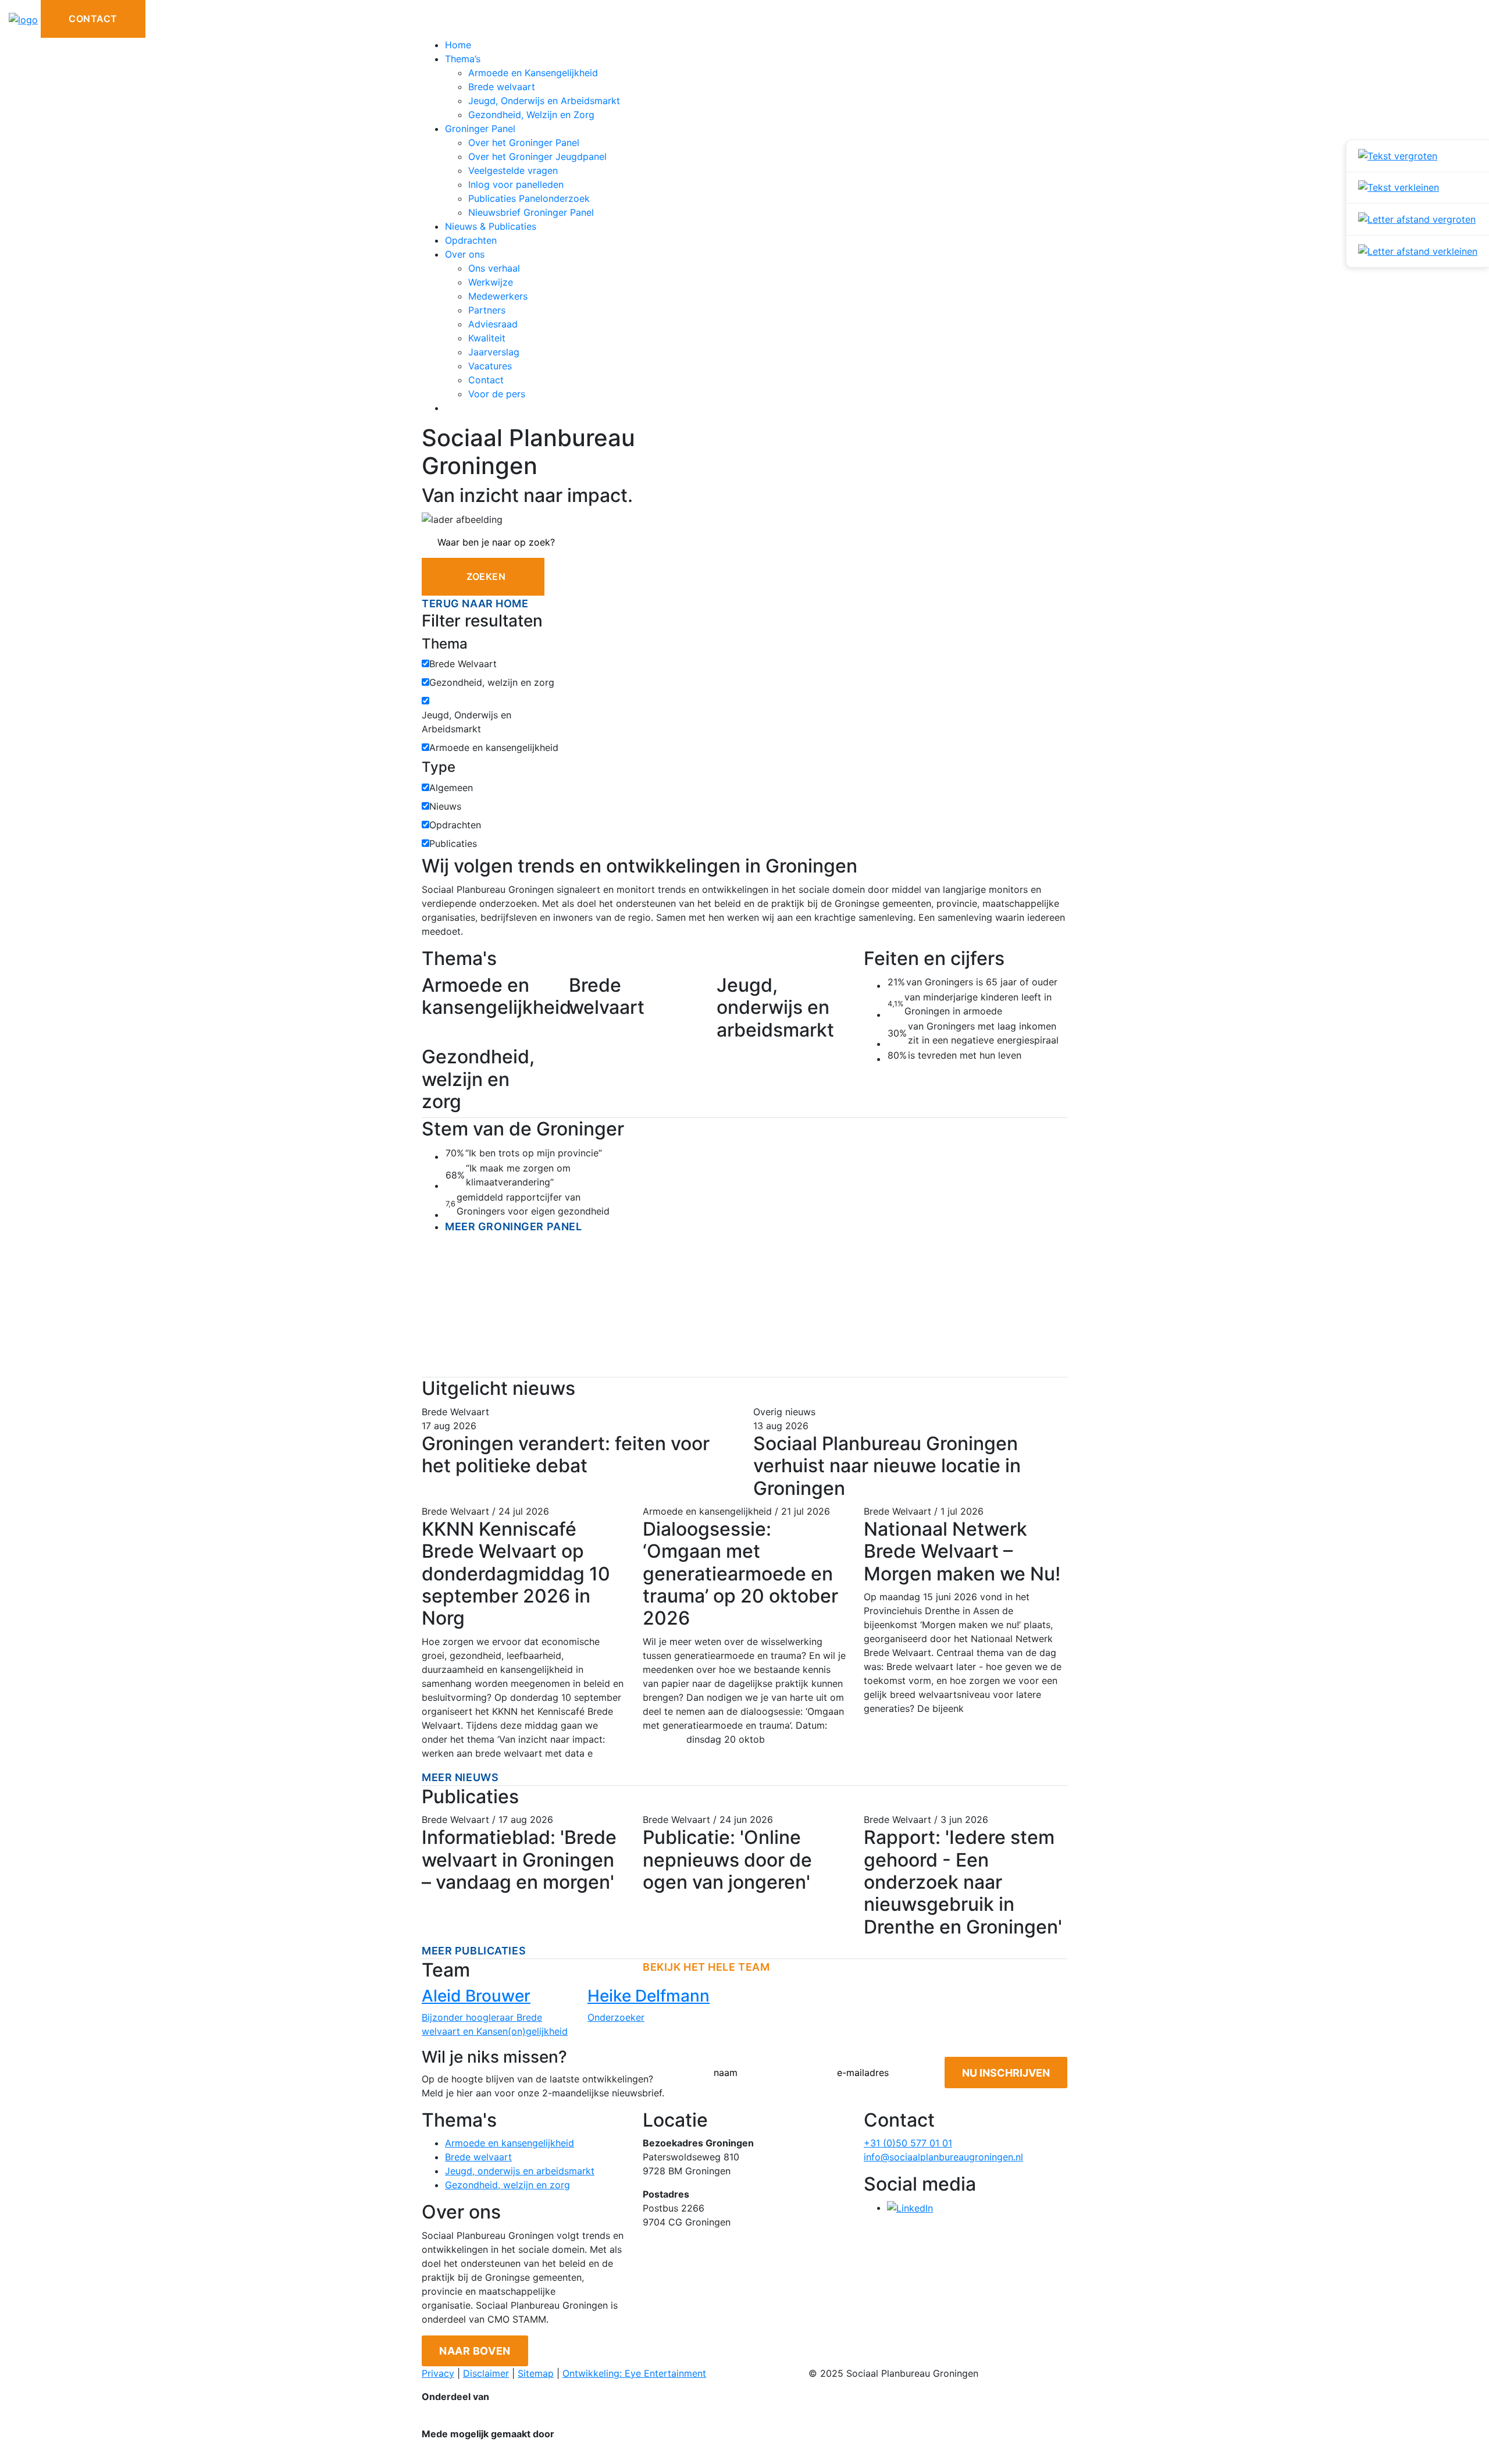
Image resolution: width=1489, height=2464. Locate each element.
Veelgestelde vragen (513, 170)
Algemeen (451, 788)
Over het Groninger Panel (524, 143)
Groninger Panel (480, 129)
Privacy (438, 2373)
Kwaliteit (487, 338)
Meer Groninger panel (513, 1226)
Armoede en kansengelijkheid (494, 747)
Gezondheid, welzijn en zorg (492, 682)
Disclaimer (486, 2373)
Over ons (465, 254)
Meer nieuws (460, 1777)
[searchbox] (744, 542)
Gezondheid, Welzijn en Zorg (531, 115)
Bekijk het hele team (706, 1967)
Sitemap (536, 2373)
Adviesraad (493, 324)
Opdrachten (471, 240)
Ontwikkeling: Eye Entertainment (634, 2373)
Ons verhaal (494, 268)
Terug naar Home (475, 603)
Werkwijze (491, 282)
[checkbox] (425, 663)
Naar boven (475, 2351)
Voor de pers (497, 394)
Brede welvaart (502, 87)
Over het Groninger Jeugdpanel (537, 156)
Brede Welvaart (463, 664)
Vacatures (490, 366)
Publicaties (453, 843)
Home (458, 45)
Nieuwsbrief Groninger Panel (531, 212)
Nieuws (445, 806)
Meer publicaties (474, 1951)
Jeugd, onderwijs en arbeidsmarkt (520, 2171)
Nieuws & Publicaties (491, 226)
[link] (1418, 156)
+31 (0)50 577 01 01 (908, 2143)
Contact (93, 19)
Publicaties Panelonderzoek (529, 198)
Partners (487, 310)
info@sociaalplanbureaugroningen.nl (943, 2157)
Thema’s (463, 59)
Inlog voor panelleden (516, 184)
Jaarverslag (494, 352)
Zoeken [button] (486, 576)
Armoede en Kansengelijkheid (533, 73)
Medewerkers (498, 296)
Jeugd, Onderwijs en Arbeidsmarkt (544, 101)
